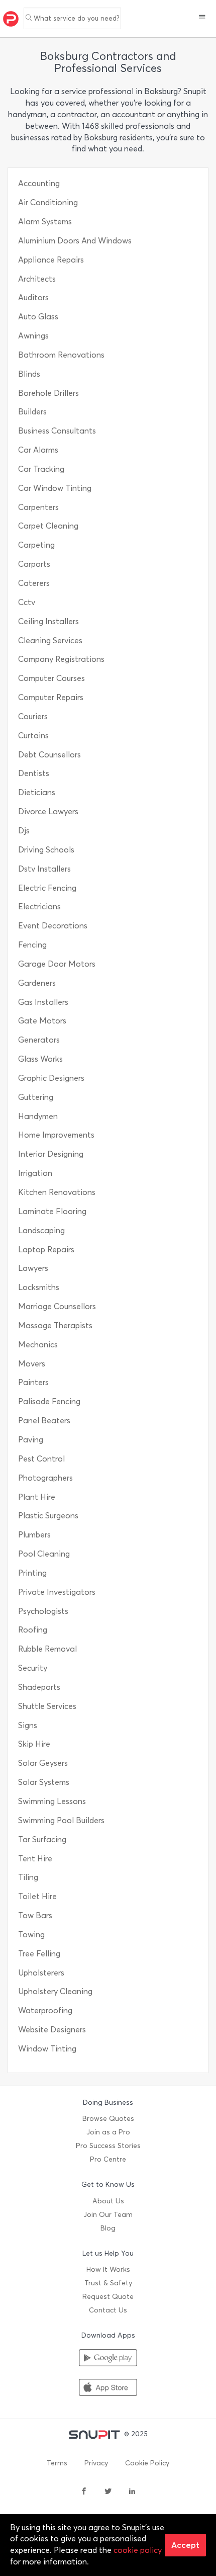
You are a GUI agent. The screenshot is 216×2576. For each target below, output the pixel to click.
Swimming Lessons (52, 1801)
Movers (32, 1364)
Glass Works (40, 1059)
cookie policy (138, 2550)
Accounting (39, 183)
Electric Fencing (47, 888)
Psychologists (43, 1611)
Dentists (34, 773)
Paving (31, 1440)
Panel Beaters (44, 1421)
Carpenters (38, 507)
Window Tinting (47, 2049)
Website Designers (52, 2030)
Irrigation (35, 1173)
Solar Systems (44, 1782)
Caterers (34, 583)
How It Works (108, 2269)
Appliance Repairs (51, 260)
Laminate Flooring (52, 1211)
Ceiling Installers (48, 621)
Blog (108, 2228)
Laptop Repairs (46, 1250)
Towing (31, 1935)
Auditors (33, 297)
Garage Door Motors (57, 964)
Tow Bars (35, 1915)
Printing (32, 1573)
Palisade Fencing (49, 1401)
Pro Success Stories (108, 2146)
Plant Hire (37, 1497)
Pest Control (41, 1459)
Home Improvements (56, 1135)
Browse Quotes (108, 2119)
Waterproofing (45, 2010)
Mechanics (38, 1345)
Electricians (39, 907)
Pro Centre (108, 2159)
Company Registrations (61, 659)
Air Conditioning (48, 202)
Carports (34, 564)
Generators (39, 1040)
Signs (28, 1725)
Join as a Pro (108, 2132)
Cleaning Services (50, 640)
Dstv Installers (44, 869)
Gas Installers (43, 1002)
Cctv (27, 602)
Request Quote (108, 2297)
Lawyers (33, 1268)
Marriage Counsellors (57, 1306)
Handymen (38, 1116)
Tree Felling (39, 1954)
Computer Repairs (51, 697)
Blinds (29, 374)
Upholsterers (41, 1973)
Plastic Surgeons (48, 1516)
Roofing (33, 1630)
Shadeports (39, 1687)
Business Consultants (57, 431)
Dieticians (37, 792)
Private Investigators (57, 1592)
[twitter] (108, 2492)
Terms (57, 2463)
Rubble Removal (47, 1649)
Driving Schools (46, 850)
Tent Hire (35, 1859)
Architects (37, 279)
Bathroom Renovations (61, 355)
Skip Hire (34, 1744)
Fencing (32, 945)
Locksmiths (39, 1287)
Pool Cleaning (44, 1554)
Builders (32, 412)
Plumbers (34, 1535)
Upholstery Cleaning (55, 1991)
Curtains (33, 736)
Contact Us (108, 2310)
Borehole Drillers (48, 393)
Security (33, 1668)
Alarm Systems (45, 222)
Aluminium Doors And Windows (75, 241)
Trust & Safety (108, 2283)
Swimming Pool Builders (61, 1820)
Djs (24, 831)
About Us (108, 2201)
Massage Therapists (55, 1325)
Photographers (45, 1478)
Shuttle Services (47, 1706)
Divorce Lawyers (48, 811)
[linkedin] (132, 2492)
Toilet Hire (37, 1896)
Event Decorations (53, 926)
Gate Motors (42, 1021)
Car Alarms (38, 450)
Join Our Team (108, 2215)
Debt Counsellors (49, 755)
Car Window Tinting (55, 488)
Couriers (33, 716)
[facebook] (84, 2492)
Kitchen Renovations (57, 1192)
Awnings (33, 336)
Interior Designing (51, 1154)
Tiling (28, 1877)
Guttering (36, 1097)
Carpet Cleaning (48, 526)
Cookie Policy (147, 2463)
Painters (33, 1382)
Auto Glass (38, 317)
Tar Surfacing (42, 1839)
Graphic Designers (51, 1078)
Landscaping (41, 1230)
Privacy (96, 2463)
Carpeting (36, 545)
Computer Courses (51, 678)
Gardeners (37, 983)
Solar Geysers (43, 1763)
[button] (202, 18)
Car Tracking (41, 469)
